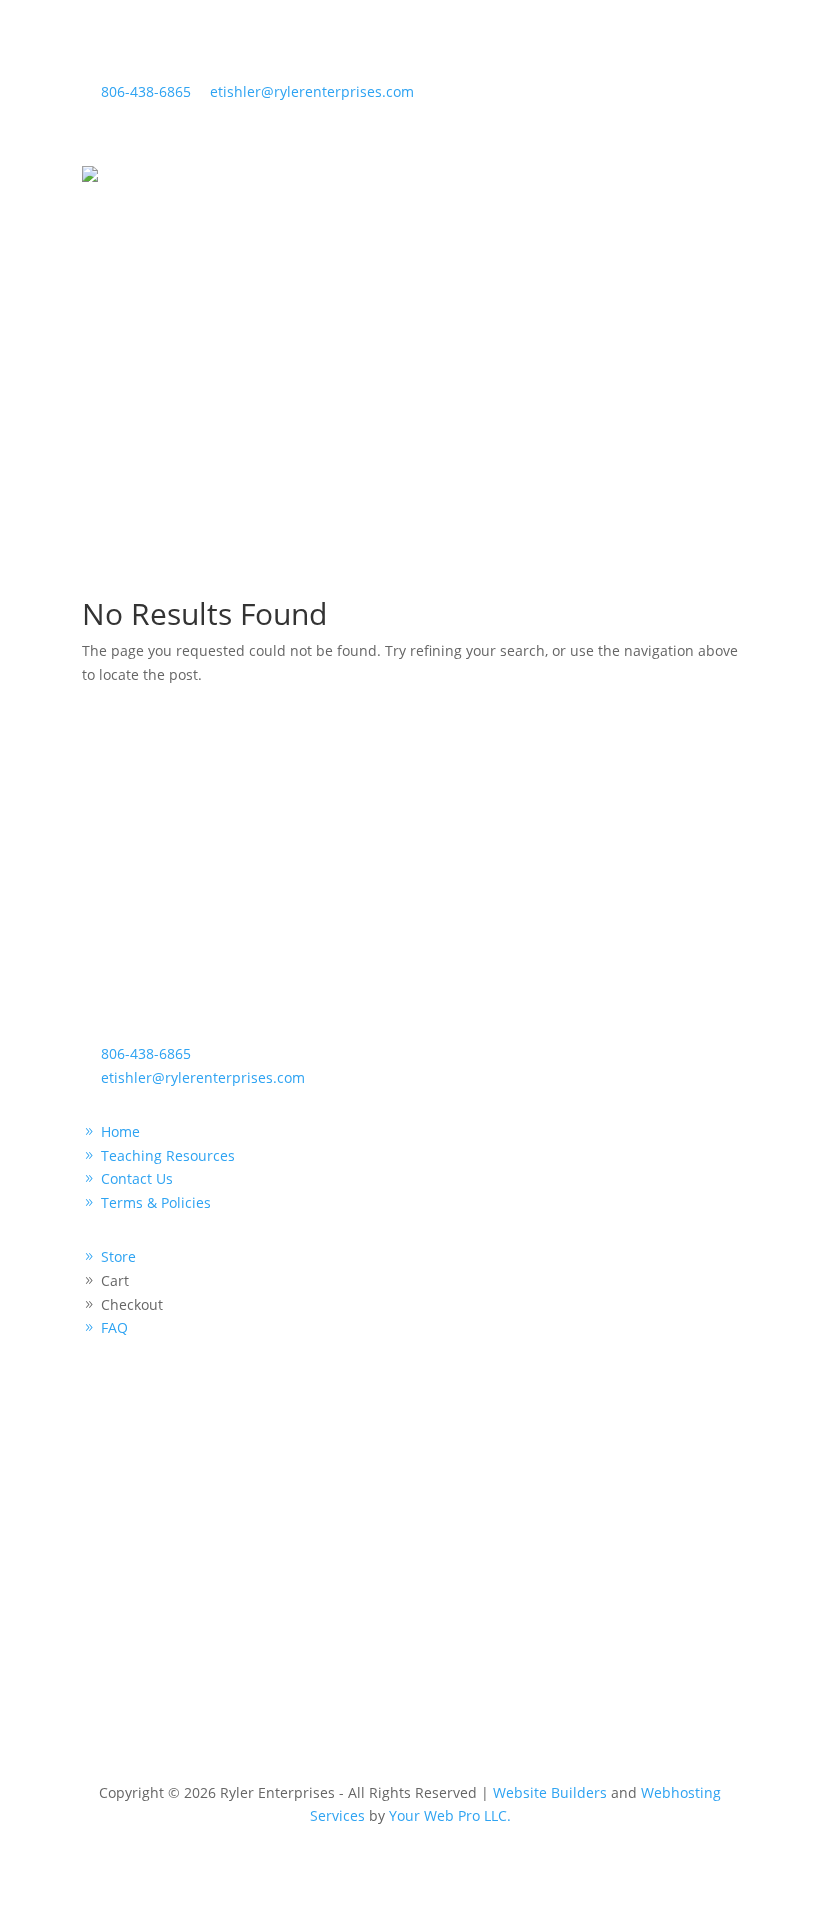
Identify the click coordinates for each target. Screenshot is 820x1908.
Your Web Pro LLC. (450, 1815)
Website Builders (550, 1792)
